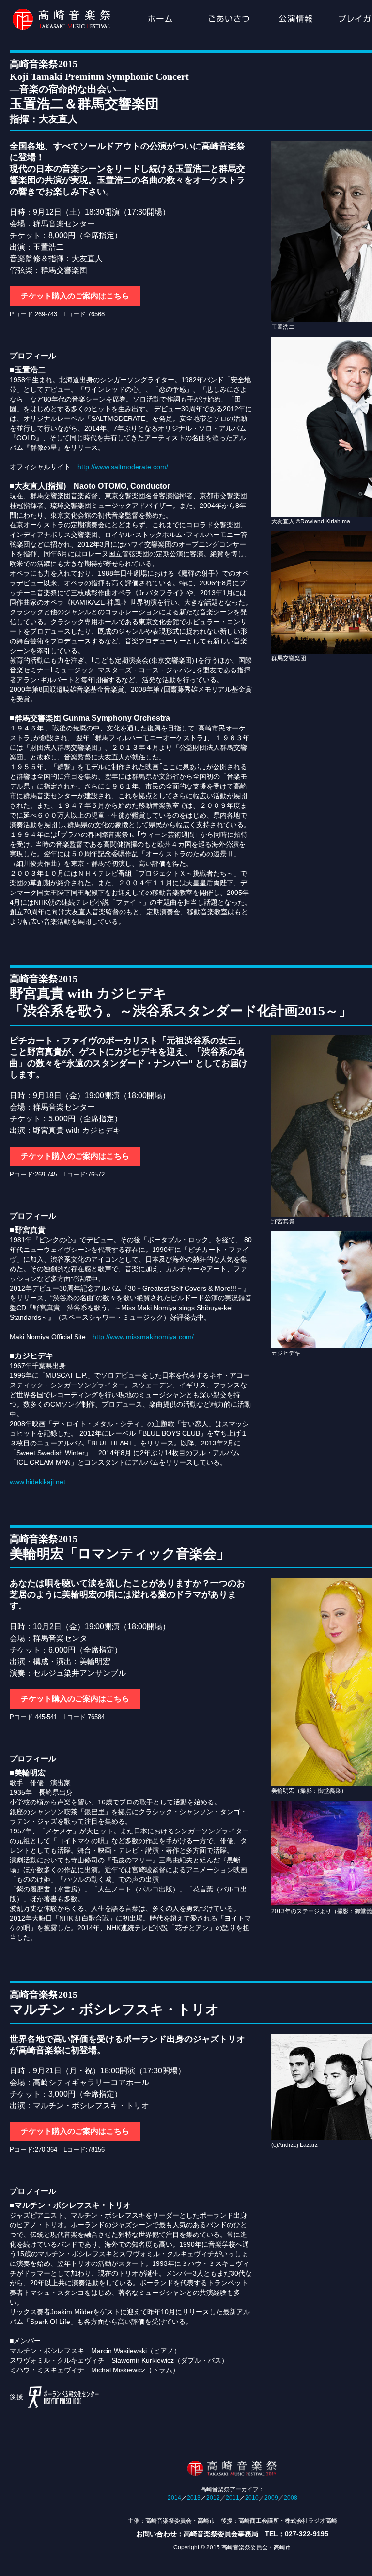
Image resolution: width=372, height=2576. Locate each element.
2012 (213, 2498)
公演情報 (295, 20)
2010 (252, 2498)
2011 (232, 2498)
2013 (194, 2498)
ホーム (160, 20)
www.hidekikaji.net (38, 1482)
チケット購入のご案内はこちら (75, 296)
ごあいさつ (228, 20)
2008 (291, 2498)
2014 (174, 2498)
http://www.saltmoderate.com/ (123, 467)
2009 (271, 2498)
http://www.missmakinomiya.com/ (143, 1337)
